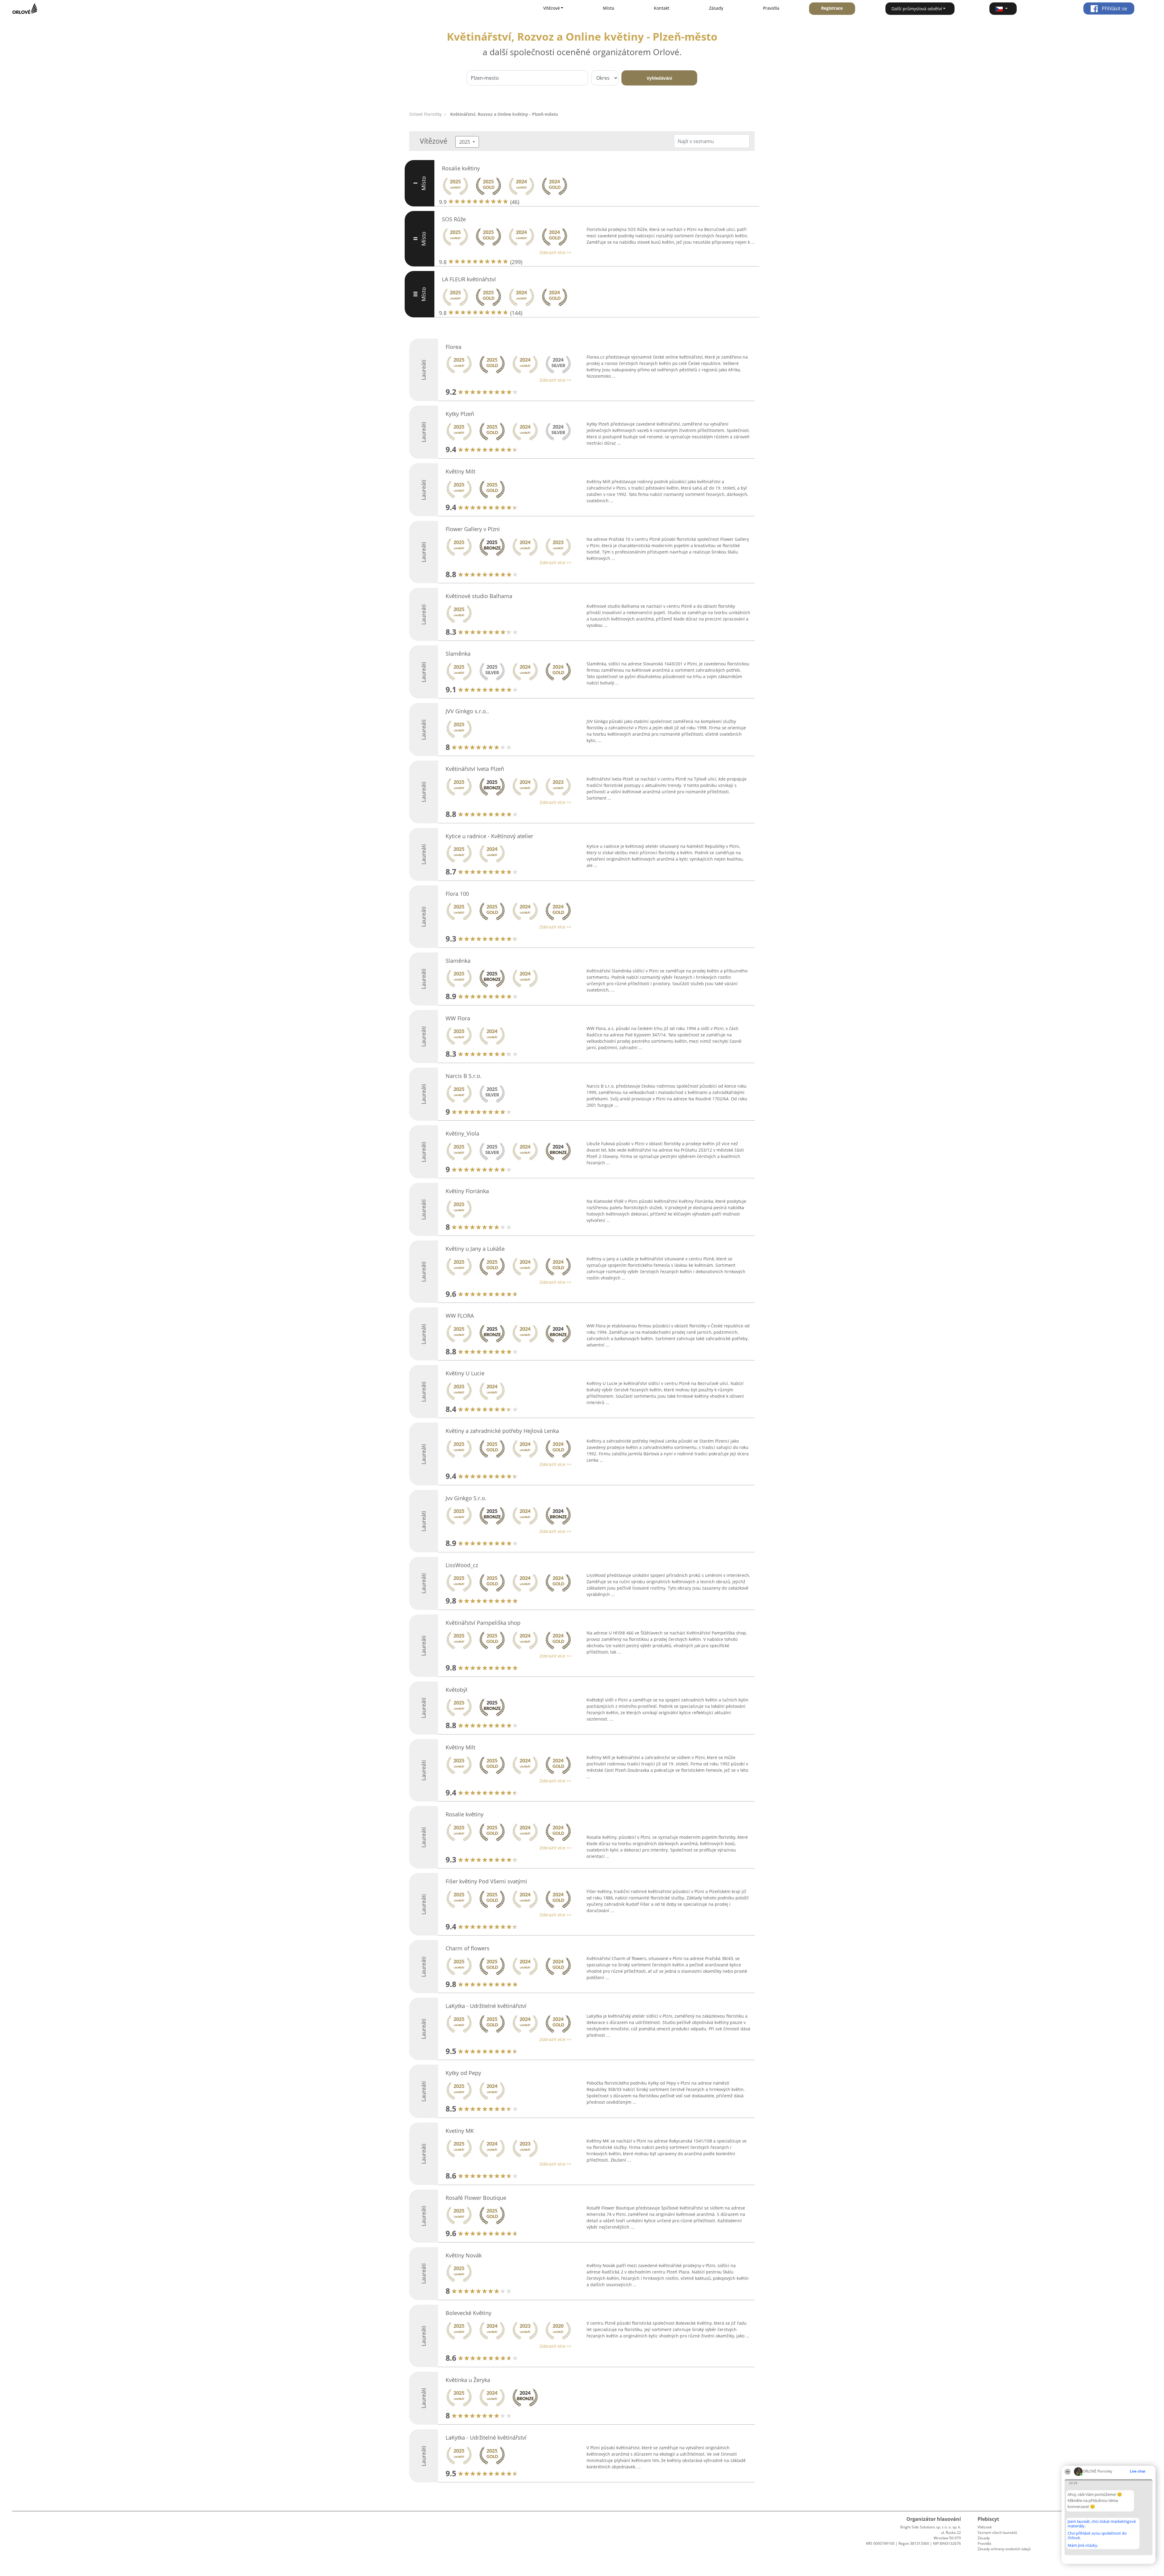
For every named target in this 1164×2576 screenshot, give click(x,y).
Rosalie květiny (461, 168)
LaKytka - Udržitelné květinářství (486, 2006)
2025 (465, 142)
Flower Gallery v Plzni (473, 529)
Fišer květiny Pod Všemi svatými (486, 1881)
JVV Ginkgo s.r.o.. (467, 711)
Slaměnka (458, 654)
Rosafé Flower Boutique (476, 2198)
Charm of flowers (468, 1948)
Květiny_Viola (462, 1133)
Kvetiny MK (460, 2131)
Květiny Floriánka (467, 1191)
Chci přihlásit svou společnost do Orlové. (1097, 2536)
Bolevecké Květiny (468, 2313)
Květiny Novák (464, 2255)
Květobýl (457, 1690)
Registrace (832, 8)
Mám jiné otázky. (1083, 2545)
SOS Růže (454, 219)
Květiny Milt (460, 471)
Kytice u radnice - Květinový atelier (489, 836)
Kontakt (662, 8)
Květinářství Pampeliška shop (483, 1623)
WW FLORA (460, 1316)
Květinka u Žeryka (468, 2380)
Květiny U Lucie (465, 1373)
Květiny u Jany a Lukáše (475, 1249)
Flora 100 (457, 894)
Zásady (716, 8)
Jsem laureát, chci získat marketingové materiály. (1102, 2524)
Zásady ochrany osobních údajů (1004, 2549)
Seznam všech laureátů (997, 2533)
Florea (453, 347)
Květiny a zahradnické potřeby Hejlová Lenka (502, 1431)
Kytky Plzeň (460, 414)
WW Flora (458, 1018)
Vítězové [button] (552, 8)
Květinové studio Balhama (479, 596)
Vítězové (985, 2527)
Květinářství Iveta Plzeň (475, 769)
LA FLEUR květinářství (469, 279)
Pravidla (771, 8)
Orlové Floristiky (425, 114)
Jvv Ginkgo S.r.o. (466, 1498)
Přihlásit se (1114, 8)
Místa (609, 8)
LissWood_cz (462, 1565)
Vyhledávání (659, 78)
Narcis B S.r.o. (464, 1076)
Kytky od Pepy (463, 2073)
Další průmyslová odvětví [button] (917, 9)
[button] (1003, 9)
